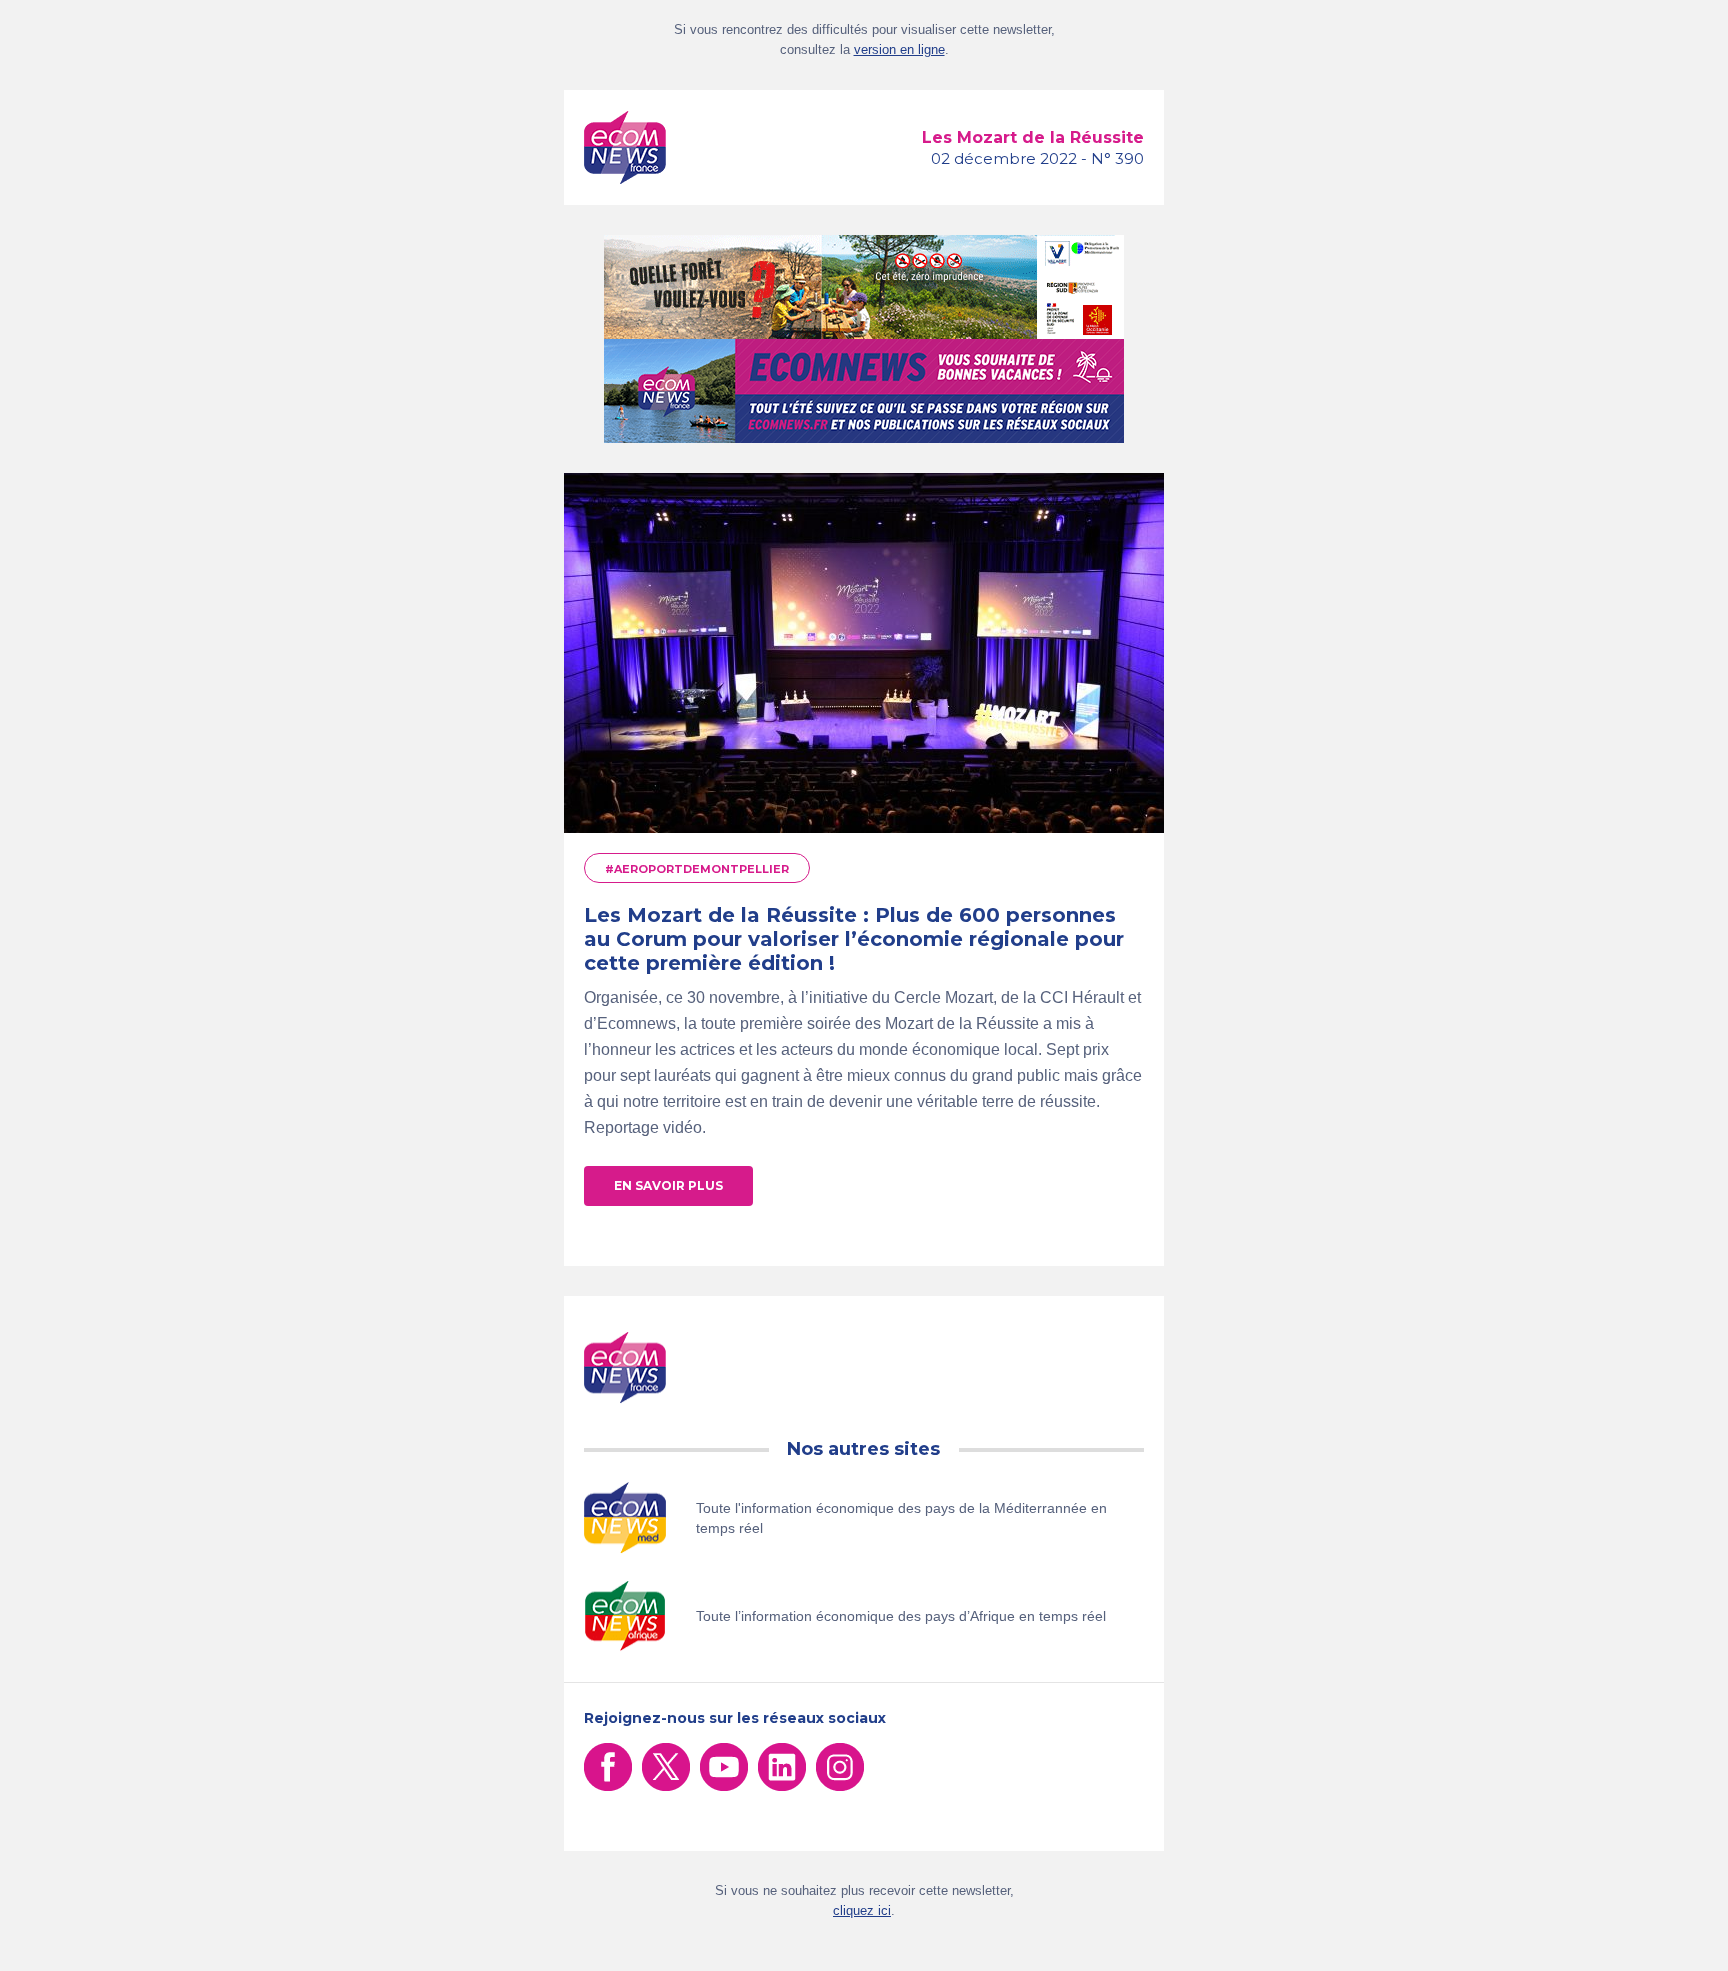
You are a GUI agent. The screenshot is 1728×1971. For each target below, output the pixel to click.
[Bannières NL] (864, 391)
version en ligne (899, 49)
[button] (668, 1186)
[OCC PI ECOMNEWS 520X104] (864, 287)
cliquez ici (862, 1910)
